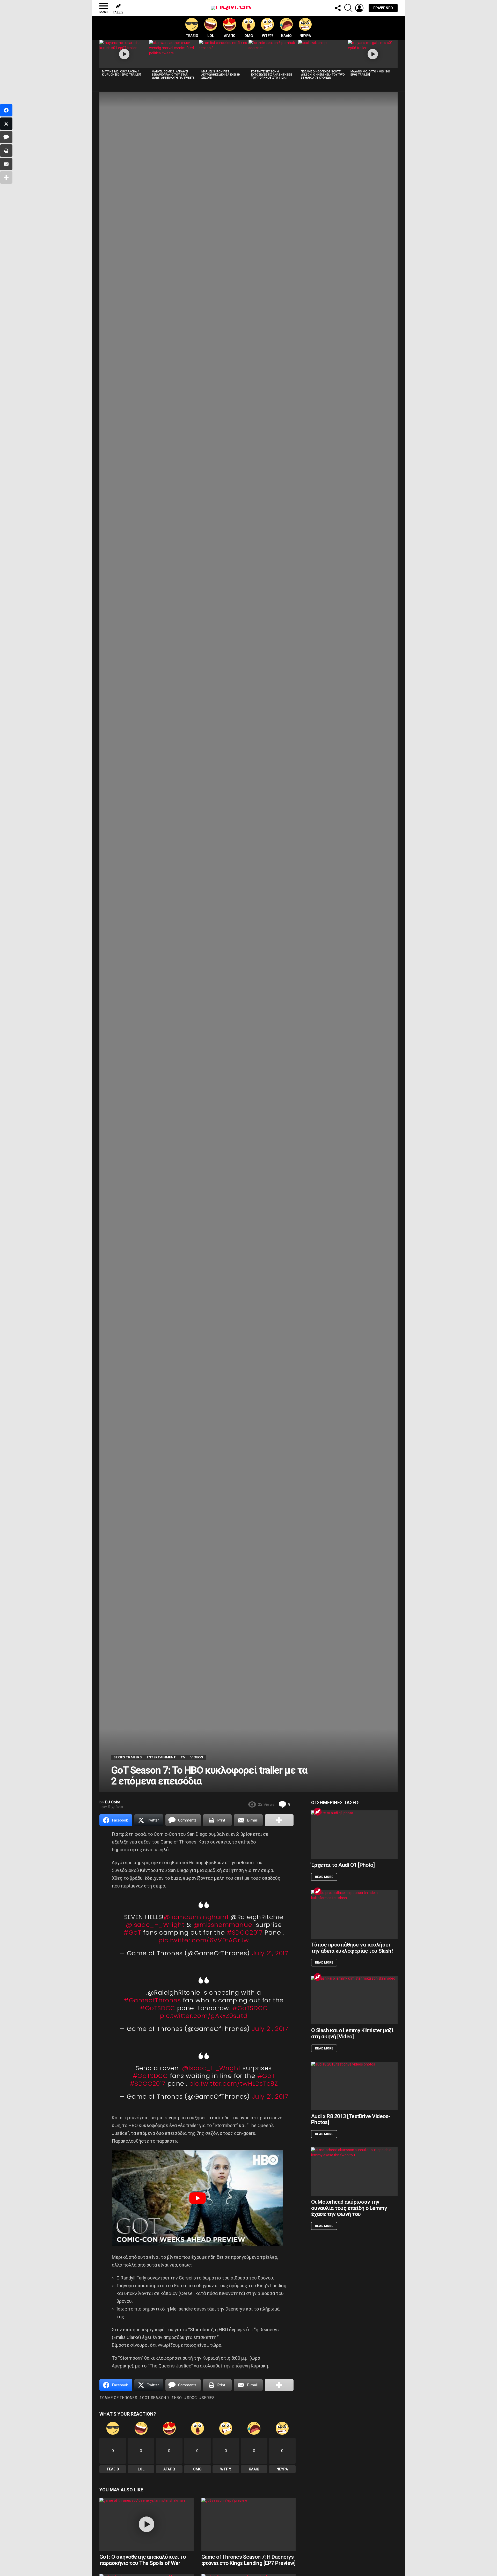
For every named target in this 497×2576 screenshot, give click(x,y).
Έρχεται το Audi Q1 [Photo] (343, 1865)
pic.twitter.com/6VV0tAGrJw (204, 1940)
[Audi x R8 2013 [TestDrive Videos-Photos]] (354, 2086)
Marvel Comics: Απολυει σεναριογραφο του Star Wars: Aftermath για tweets (173, 75)
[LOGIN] (359, 8)
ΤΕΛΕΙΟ (192, 36)
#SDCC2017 (245, 1932)
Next (395, 61)
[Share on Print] (6, 151)
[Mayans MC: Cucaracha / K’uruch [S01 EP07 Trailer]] (124, 54)
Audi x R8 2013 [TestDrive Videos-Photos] (351, 2119)
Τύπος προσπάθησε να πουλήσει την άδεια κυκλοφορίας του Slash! (352, 1948)
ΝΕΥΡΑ (305, 36)
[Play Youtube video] (198, 2198)
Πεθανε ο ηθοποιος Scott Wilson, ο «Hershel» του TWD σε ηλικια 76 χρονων (323, 75)
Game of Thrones (120, 2398)
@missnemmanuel (224, 1925)
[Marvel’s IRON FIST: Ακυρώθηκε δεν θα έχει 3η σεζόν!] (224, 54)
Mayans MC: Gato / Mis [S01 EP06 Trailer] (370, 73)
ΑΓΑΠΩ (230, 36)
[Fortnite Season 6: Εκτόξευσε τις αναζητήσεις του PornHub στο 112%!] (273, 54)
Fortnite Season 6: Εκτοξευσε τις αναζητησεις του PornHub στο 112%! (272, 75)
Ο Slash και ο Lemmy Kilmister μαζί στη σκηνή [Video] (352, 2033)
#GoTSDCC (158, 2008)
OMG (249, 36)
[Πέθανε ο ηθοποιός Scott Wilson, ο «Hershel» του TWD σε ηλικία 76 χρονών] (323, 54)
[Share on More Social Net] (279, 1820)
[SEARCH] (348, 8)
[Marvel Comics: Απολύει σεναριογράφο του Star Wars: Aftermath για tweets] (174, 54)
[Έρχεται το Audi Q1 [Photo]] (354, 1835)
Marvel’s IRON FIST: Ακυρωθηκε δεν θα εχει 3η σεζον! (221, 75)
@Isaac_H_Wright (155, 1925)
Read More (324, 1877)
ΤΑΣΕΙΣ (118, 12)
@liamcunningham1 (196, 1917)
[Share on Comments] (6, 137)
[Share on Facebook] (6, 110)
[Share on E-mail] (6, 164)
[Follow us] (338, 8)
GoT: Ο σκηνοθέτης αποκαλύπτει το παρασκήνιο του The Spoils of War (142, 2560)
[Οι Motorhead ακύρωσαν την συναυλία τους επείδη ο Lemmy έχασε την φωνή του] (354, 2172)
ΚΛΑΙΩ (286, 36)
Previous (102, 61)
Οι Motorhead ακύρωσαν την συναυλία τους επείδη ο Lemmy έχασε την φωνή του (349, 2208)
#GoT (132, 1932)
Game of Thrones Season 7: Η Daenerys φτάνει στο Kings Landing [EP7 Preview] (248, 2560)
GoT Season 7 (156, 2398)
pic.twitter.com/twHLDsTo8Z (234, 2083)
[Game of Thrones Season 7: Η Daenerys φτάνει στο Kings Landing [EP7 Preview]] (248, 2524)
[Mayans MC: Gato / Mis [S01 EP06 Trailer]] (373, 54)
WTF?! (267, 36)
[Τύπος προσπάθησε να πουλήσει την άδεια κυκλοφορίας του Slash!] (354, 1914)
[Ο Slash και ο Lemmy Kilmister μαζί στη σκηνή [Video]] (354, 2000)
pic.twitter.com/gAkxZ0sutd (204, 2016)
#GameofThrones (152, 2000)
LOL (211, 36)
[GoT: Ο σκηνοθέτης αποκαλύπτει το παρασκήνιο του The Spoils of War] (147, 2524)
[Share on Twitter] (6, 124)
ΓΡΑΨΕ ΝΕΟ (383, 8)
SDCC (192, 2398)
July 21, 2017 (270, 1953)
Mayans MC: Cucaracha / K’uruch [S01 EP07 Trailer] (122, 73)
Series (208, 2398)
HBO (178, 2398)
